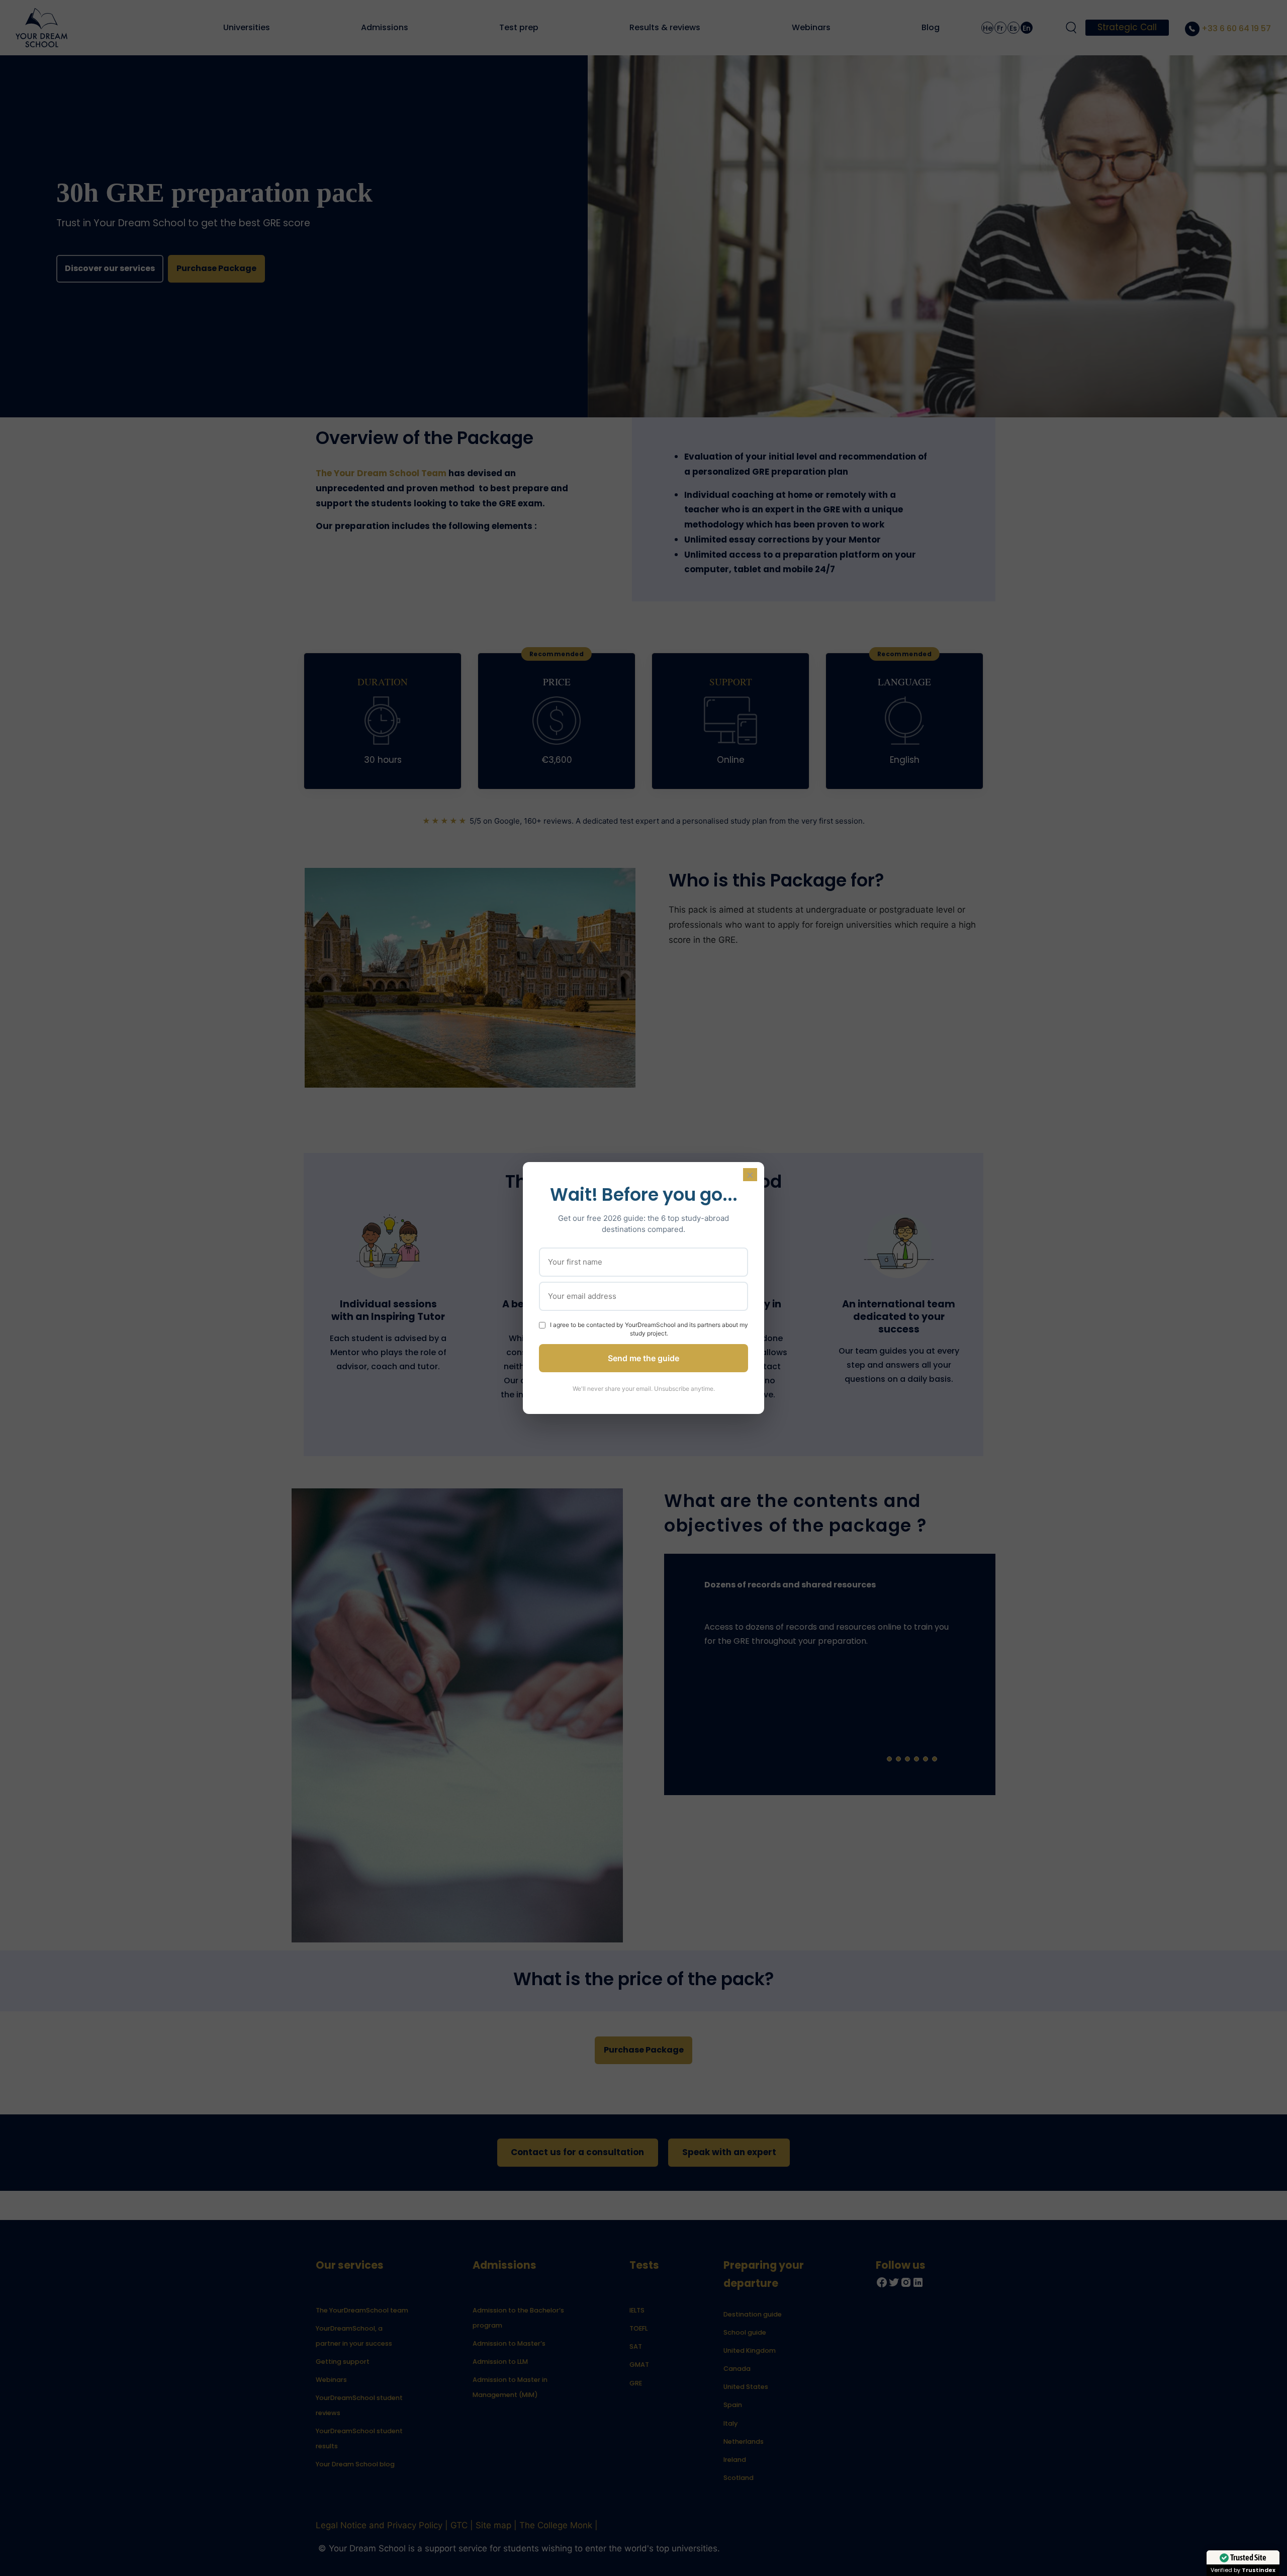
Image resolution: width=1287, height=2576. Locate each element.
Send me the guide (643, 1358)
